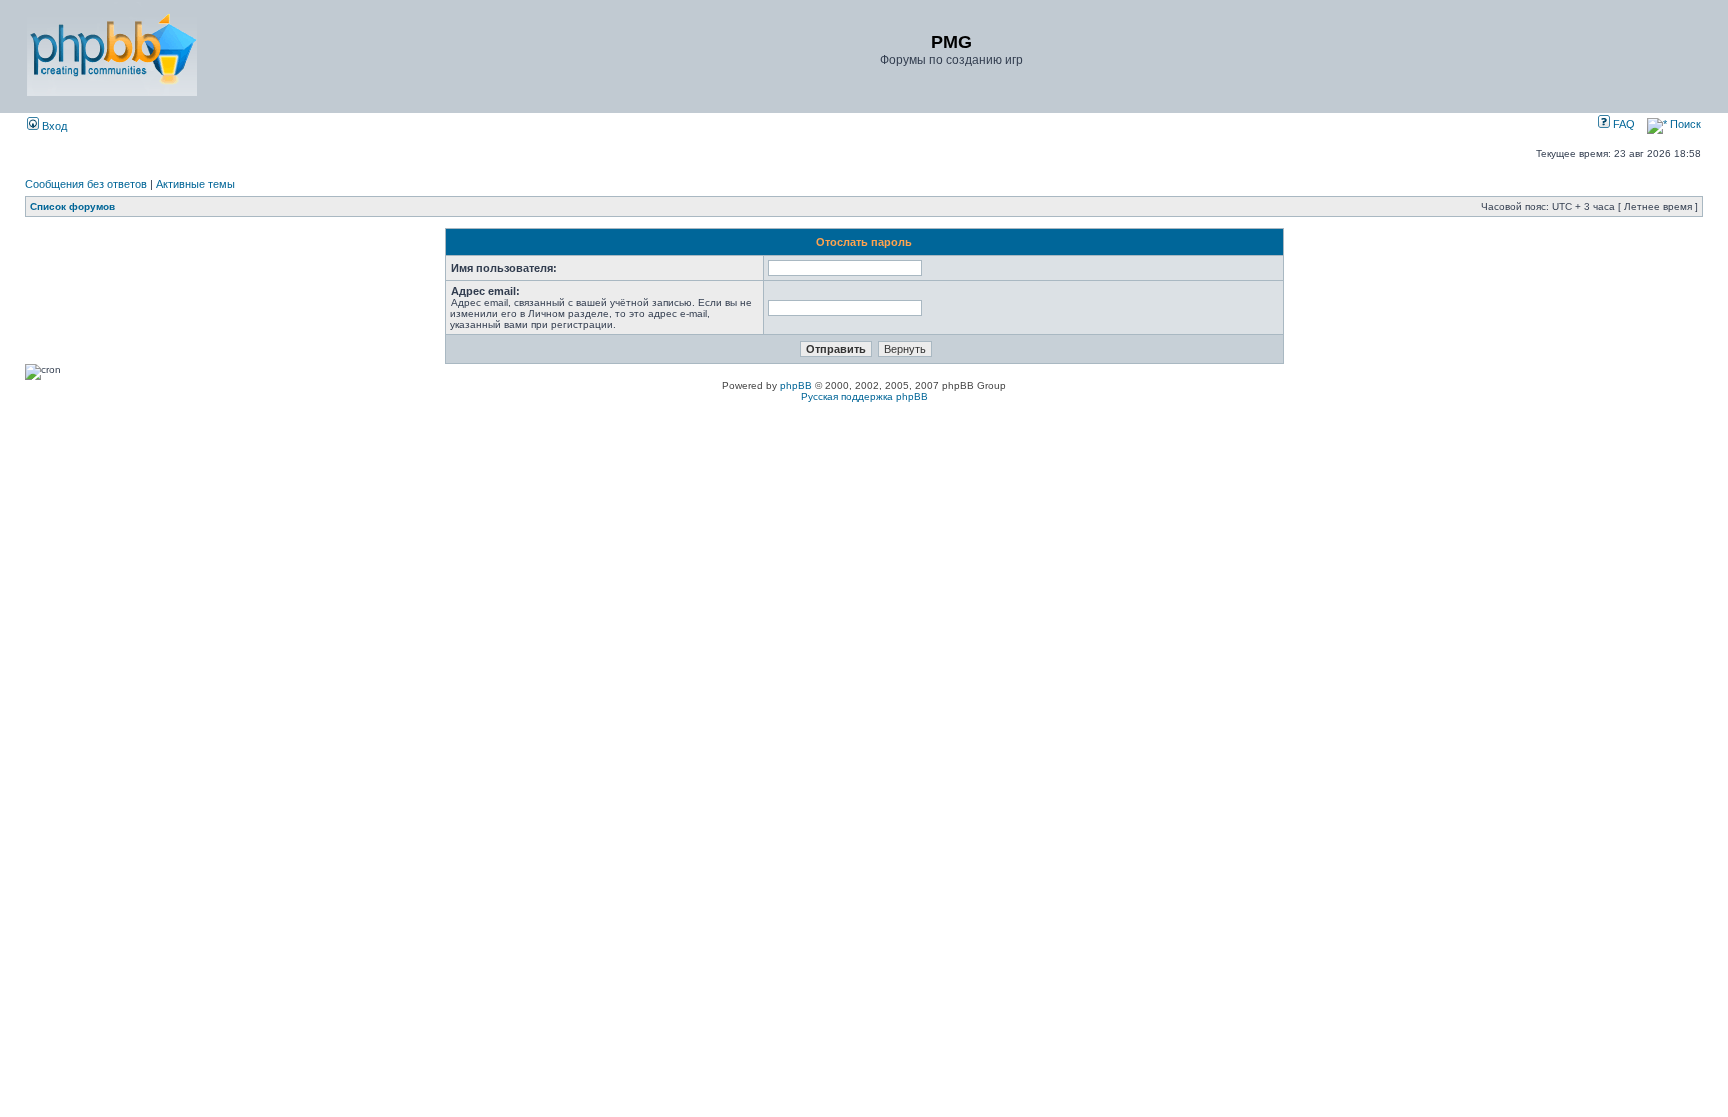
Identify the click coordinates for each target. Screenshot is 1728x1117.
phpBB (796, 385)
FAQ (1622, 124)
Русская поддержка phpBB (864, 396)
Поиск (1684, 124)
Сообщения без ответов (86, 184)
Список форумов (72, 206)
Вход (53, 126)
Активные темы (195, 184)
